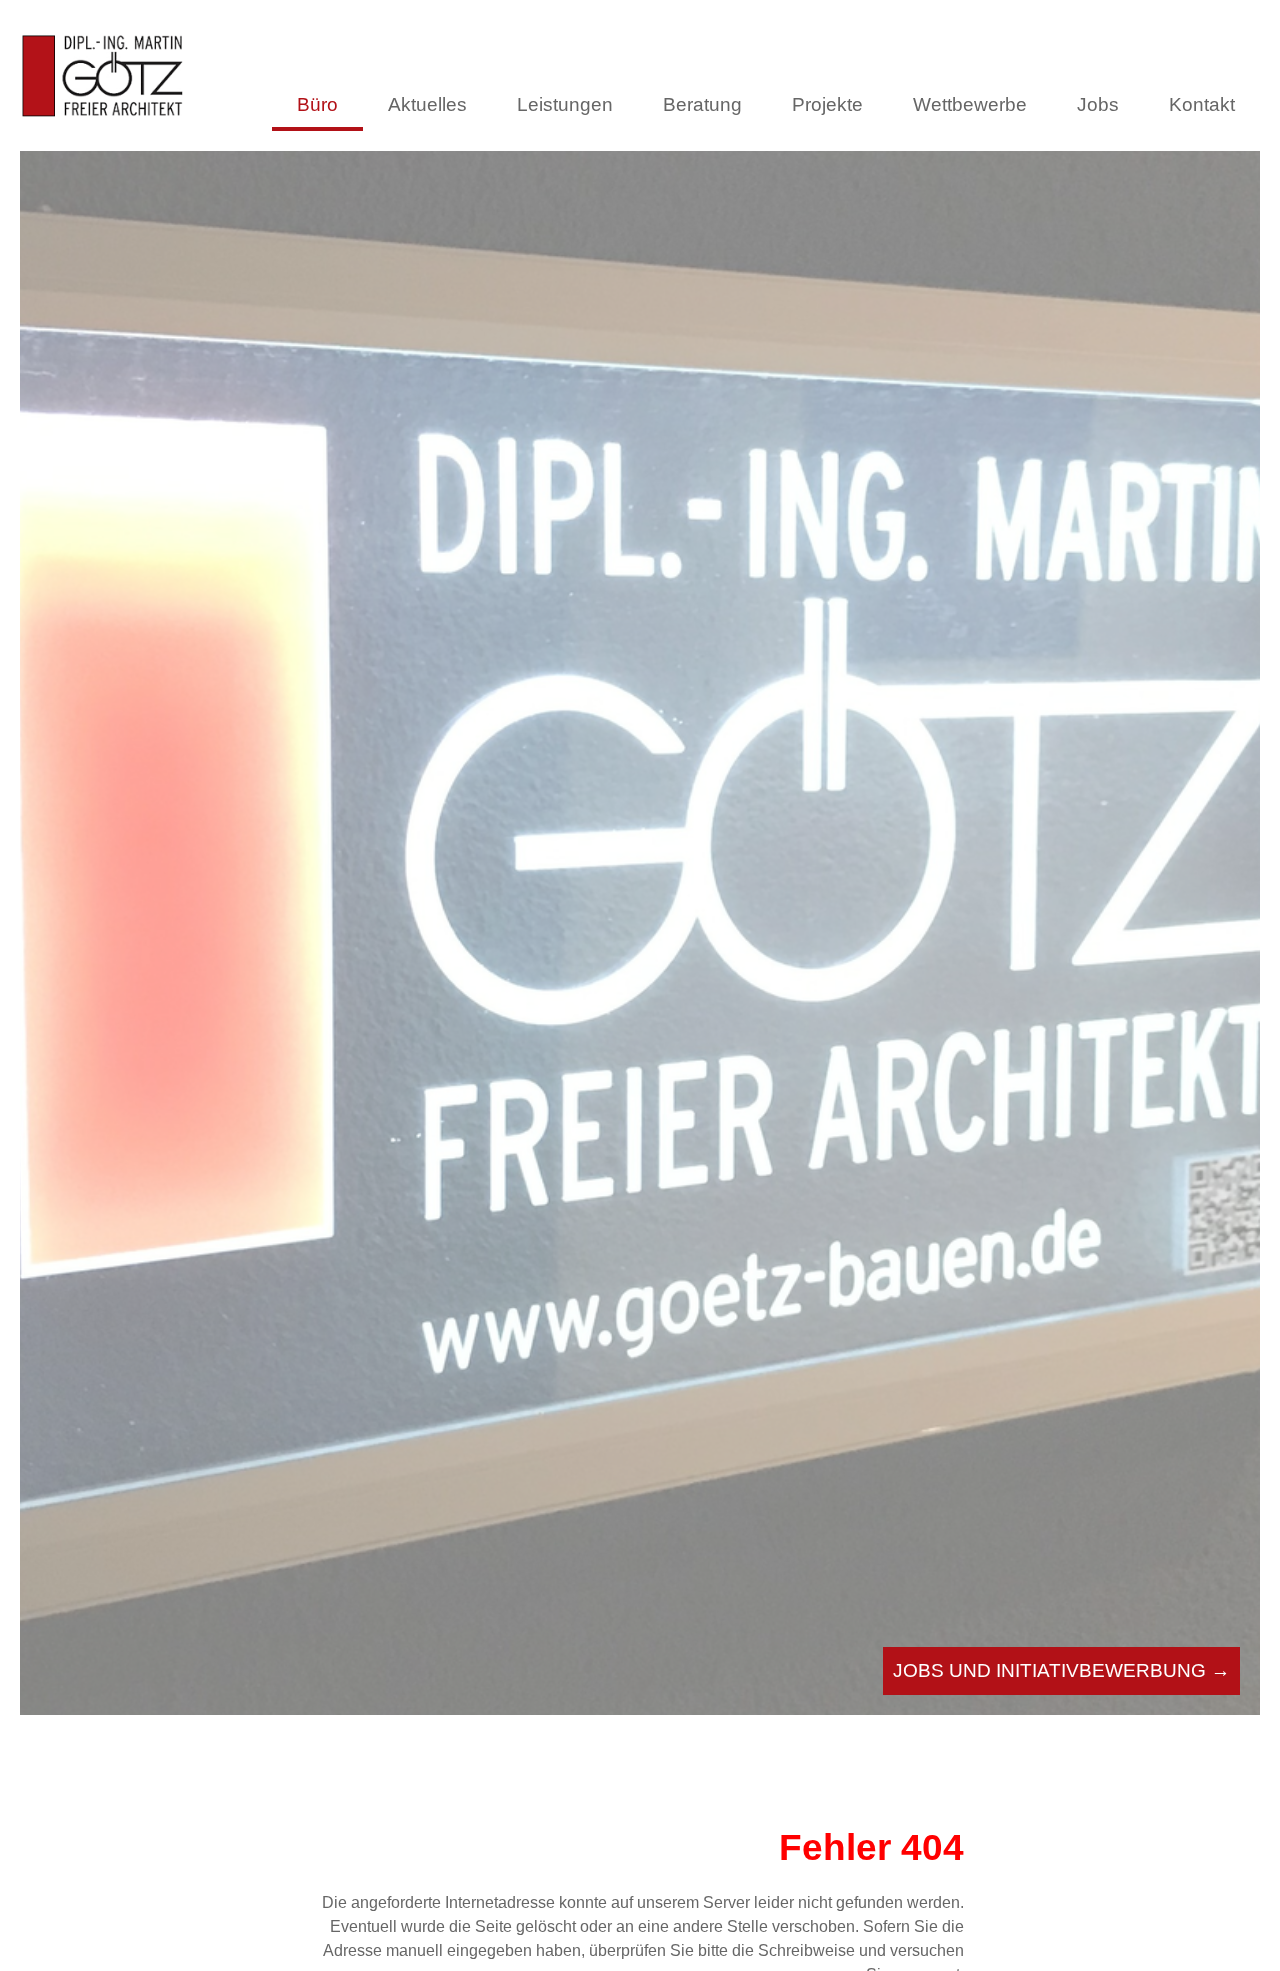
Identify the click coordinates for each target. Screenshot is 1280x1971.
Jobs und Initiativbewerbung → (1061, 1670)
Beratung (702, 104)
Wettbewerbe (970, 104)
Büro (317, 104)
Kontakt (1202, 104)
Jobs (1098, 104)
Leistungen (565, 104)
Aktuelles (427, 104)
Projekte (827, 104)
